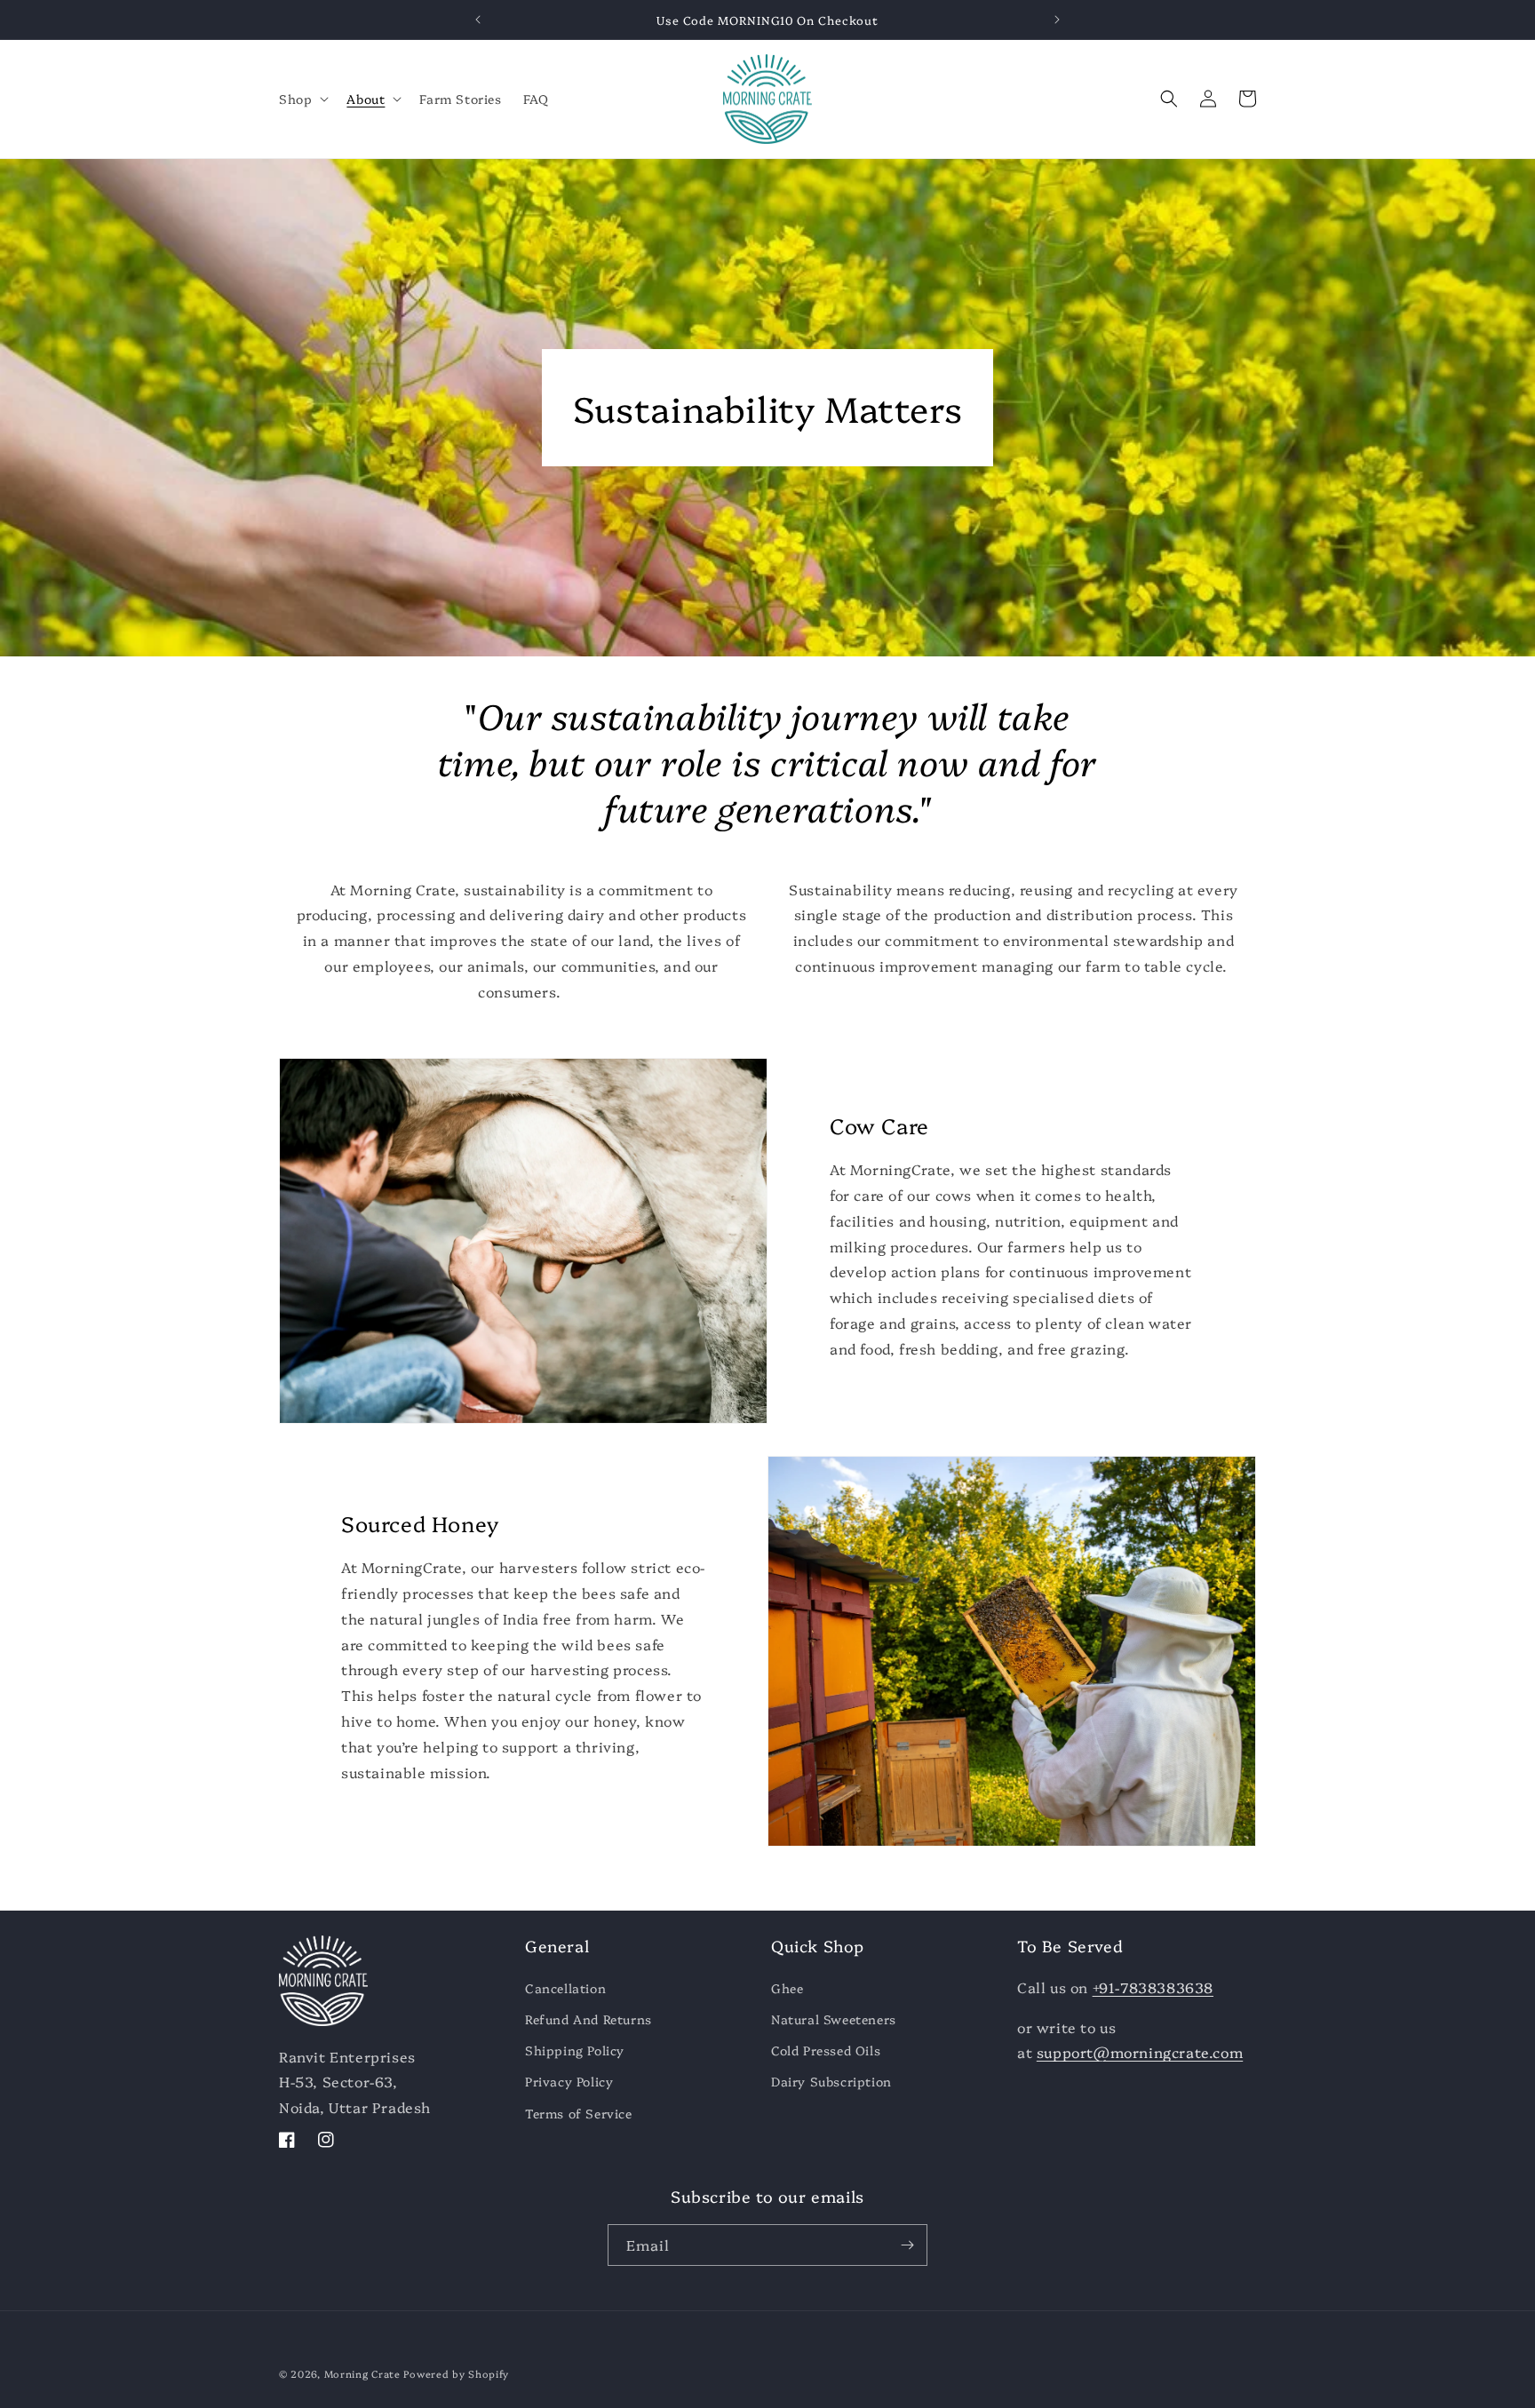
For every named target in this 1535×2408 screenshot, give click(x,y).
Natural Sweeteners (834, 2019)
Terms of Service (579, 2113)
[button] (302, 99)
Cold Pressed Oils (826, 2050)
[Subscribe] (907, 2245)
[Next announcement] (1057, 20)
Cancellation (565, 1988)
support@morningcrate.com (1140, 2052)
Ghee (787, 1988)
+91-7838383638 (1153, 1987)
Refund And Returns (589, 2019)
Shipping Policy (575, 2050)
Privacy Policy (569, 2081)
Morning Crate (362, 2374)
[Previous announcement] (478, 20)
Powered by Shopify (456, 2374)
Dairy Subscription (831, 2081)
